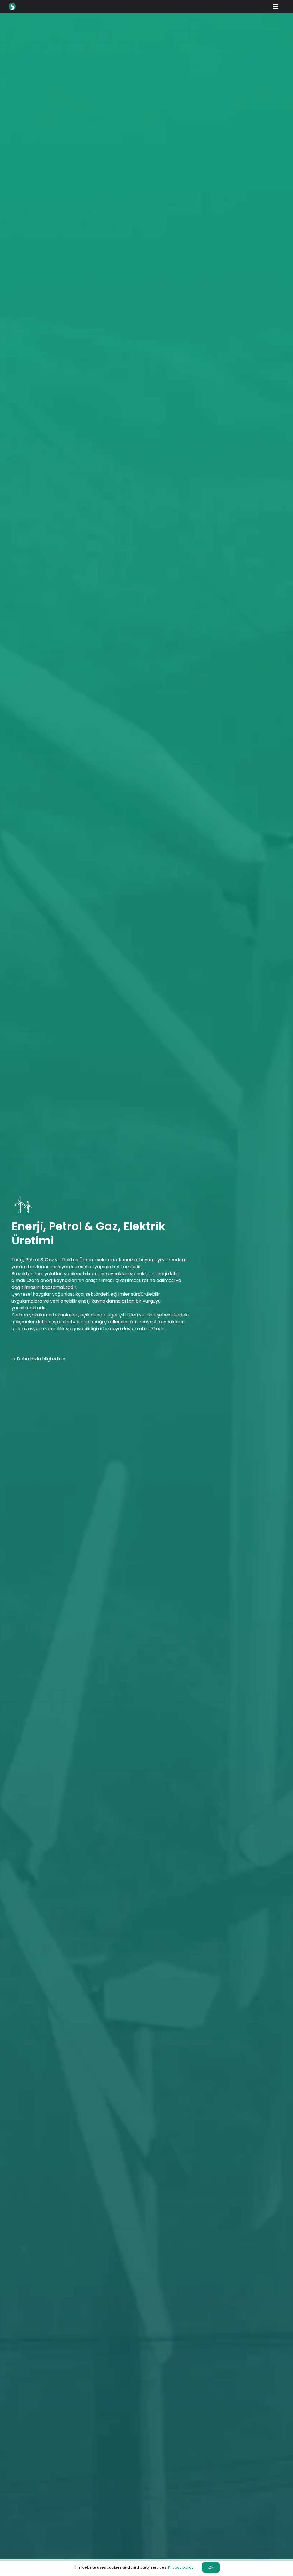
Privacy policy (181, 2567)
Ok (211, 2567)
